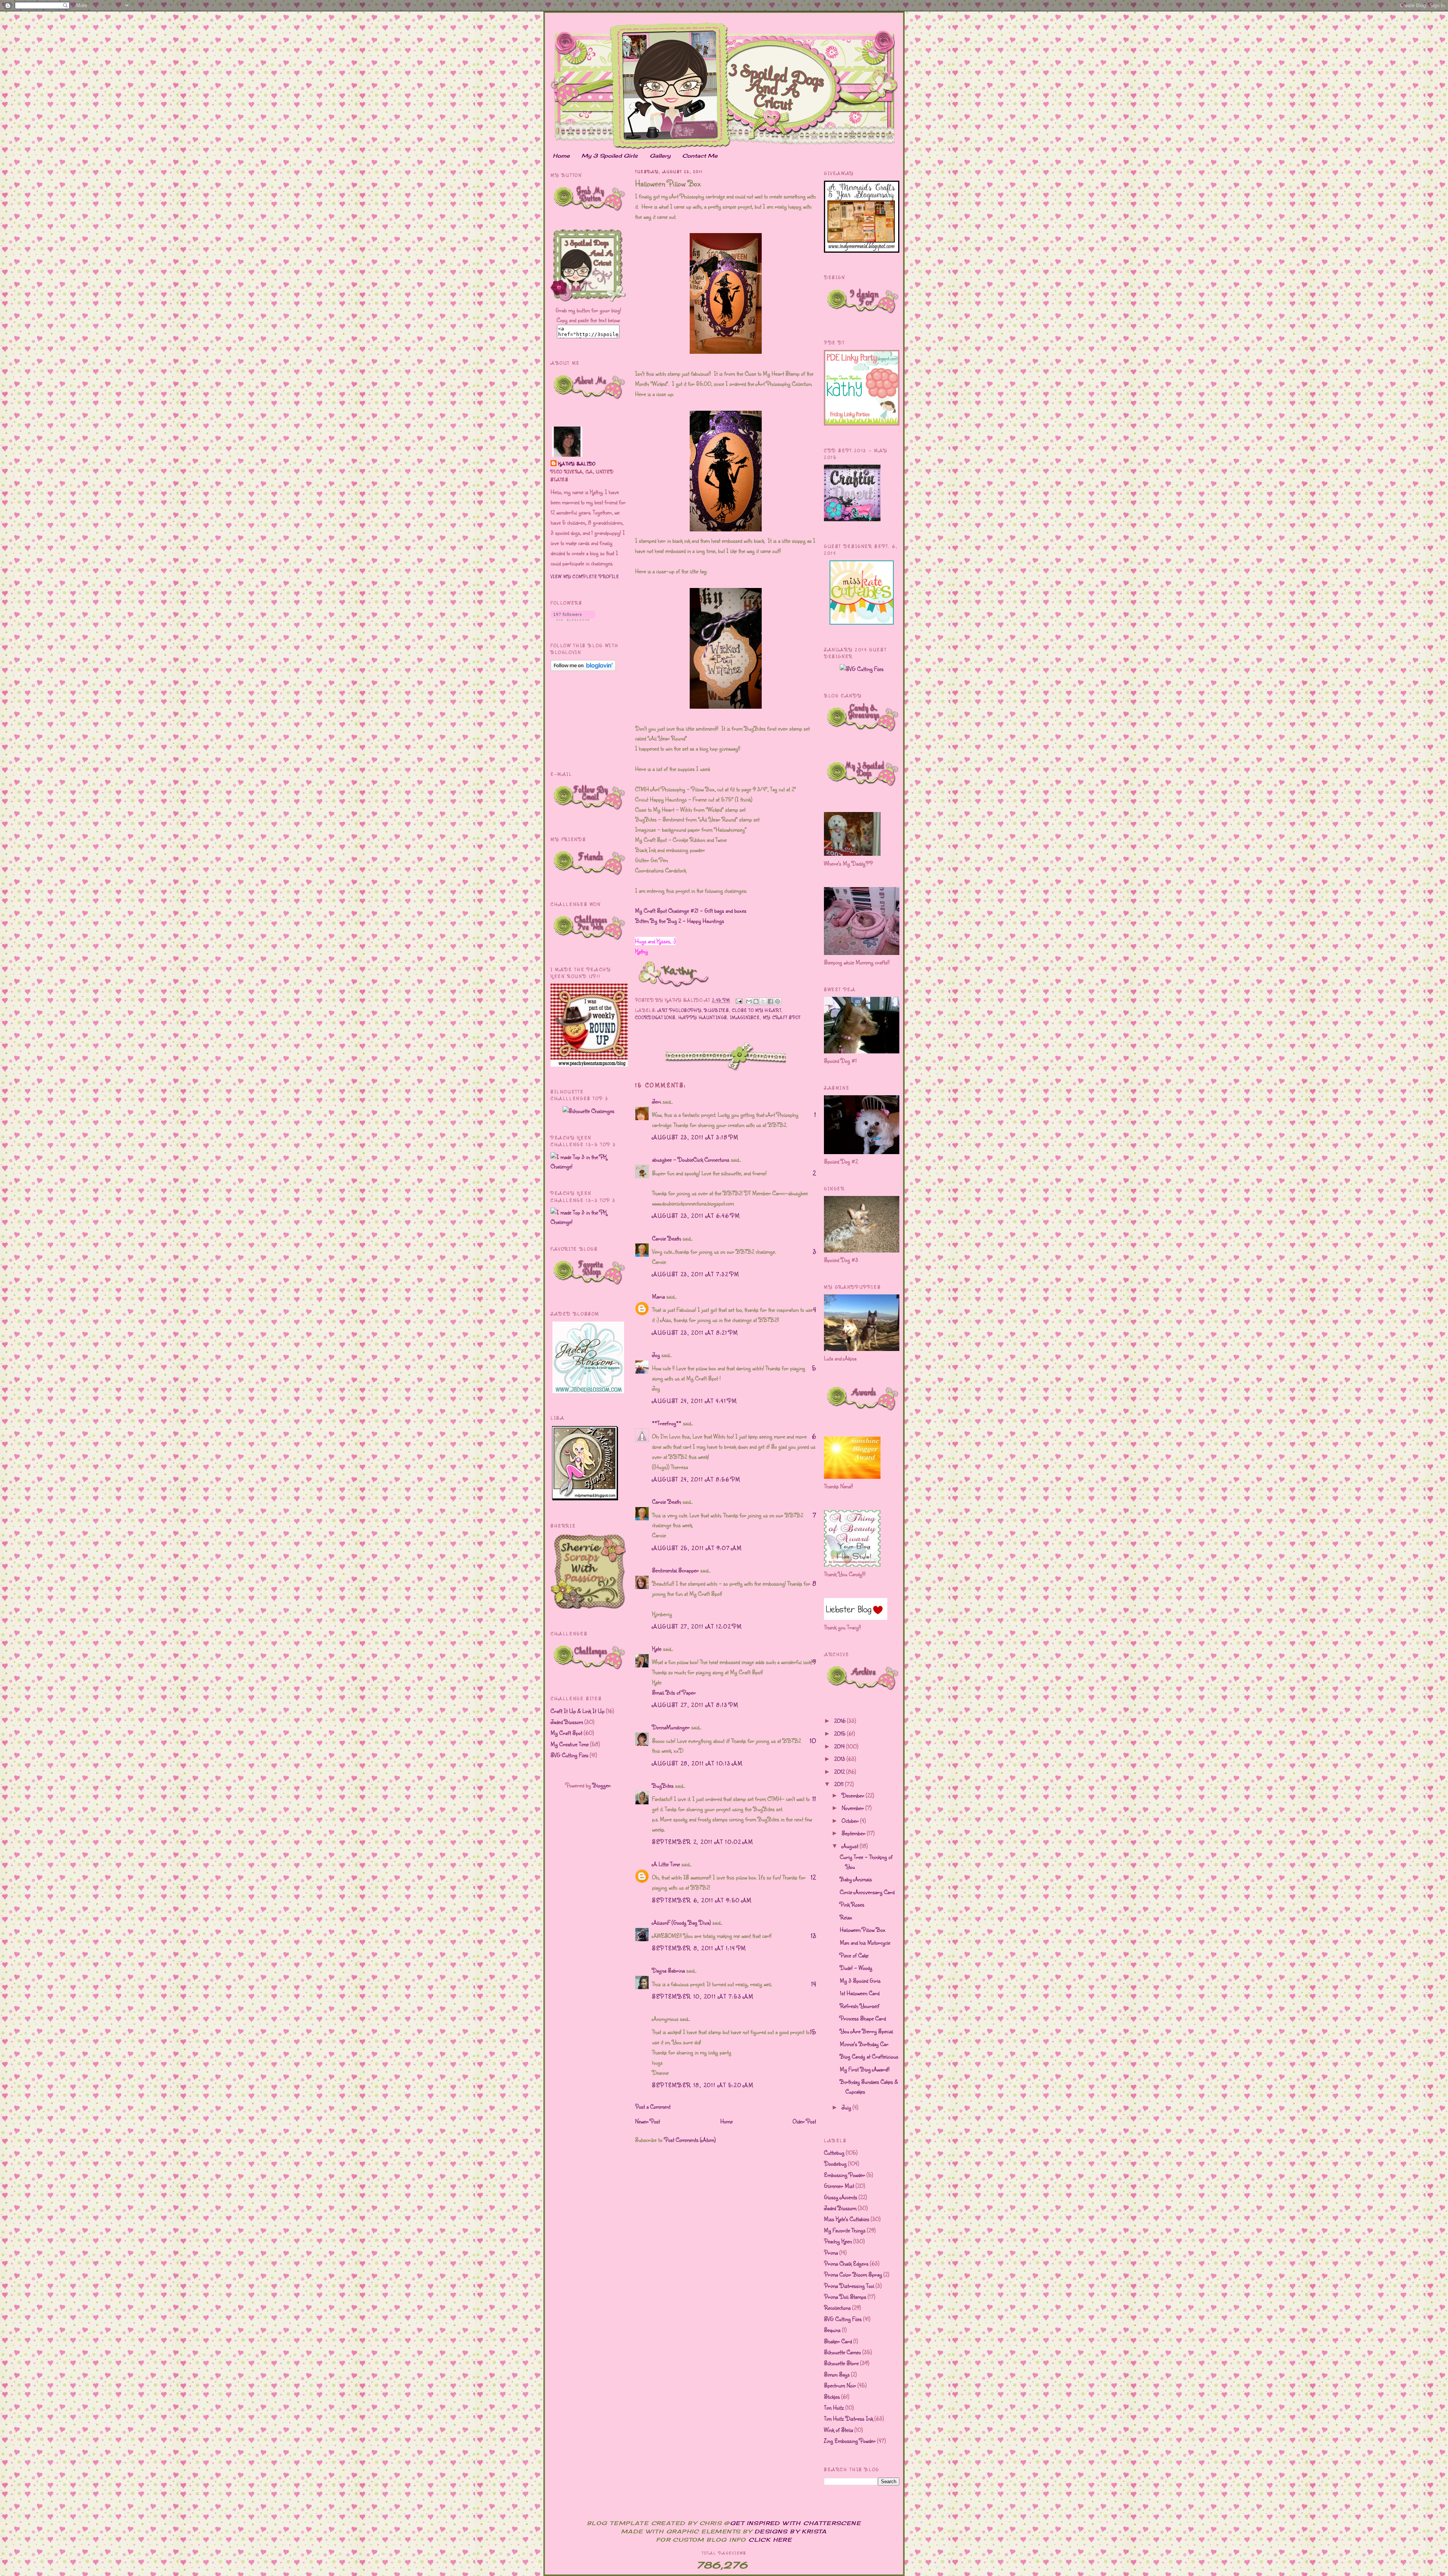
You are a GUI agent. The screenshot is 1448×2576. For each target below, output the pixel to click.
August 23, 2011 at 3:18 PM (695, 1137)
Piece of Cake (854, 1955)
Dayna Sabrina (668, 1970)
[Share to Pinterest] (778, 1001)
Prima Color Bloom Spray (853, 2274)
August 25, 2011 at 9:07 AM (697, 1548)
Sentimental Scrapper (675, 1570)
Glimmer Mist (839, 2186)
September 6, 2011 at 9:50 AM (702, 1900)
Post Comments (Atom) (690, 2140)
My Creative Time (570, 1744)
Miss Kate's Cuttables (847, 2219)
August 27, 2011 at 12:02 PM (697, 1626)
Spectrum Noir (840, 2385)
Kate (657, 1649)
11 (814, 1799)
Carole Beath (666, 1238)
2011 (840, 1784)
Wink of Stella (838, 2430)
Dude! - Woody (856, 1968)
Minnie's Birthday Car (864, 2044)
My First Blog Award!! (865, 2069)
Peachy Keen (838, 2241)
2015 (841, 1733)
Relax (846, 1917)
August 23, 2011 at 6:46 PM (696, 1216)
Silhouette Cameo (842, 2352)
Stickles (832, 2396)
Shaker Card (838, 2341)
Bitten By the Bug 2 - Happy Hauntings (680, 921)
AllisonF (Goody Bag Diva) (681, 1922)
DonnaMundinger (671, 1727)
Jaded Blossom (567, 1722)
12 (813, 1877)
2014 (840, 1746)
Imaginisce (745, 1017)
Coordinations (655, 1017)
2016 (841, 1721)
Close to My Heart (757, 1010)
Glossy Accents (841, 2197)
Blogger (601, 1785)
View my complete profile (585, 576)
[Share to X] (763, 1001)
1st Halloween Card (860, 1993)
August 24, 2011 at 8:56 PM (696, 1479)
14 (814, 1984)
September (854, 1833)
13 (813, 1936)
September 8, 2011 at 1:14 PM (699, 1948)
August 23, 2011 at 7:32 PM (696, 1274)
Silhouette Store (841, 2363)
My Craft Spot (566, 1733)
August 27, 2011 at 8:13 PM (695, 1705)
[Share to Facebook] (770, 1001)
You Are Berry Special (866, 2031)
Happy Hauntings (703, 1017)
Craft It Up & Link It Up (578, 1711)
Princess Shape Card (863, 2018)
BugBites (716, 1010)
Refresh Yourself (860, 2006)
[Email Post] (739, 1000)
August (851, 1846)
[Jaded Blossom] (588, 1391)
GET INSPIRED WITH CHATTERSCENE (795, 2523)
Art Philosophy (679, 1010)
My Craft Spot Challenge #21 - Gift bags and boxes (691, 910)
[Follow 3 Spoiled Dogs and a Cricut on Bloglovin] (573, 619)
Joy (656, 1355)
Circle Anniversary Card (867, 1892)
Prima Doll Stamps (845, 2297)
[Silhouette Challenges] (588, 1111)
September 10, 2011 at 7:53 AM (703, 1996)
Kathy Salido (577, 464)
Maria (658, 1296)
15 (813, 2032)
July (847, 2107)
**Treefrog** (667, 1423)
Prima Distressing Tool (849, 2286)
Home (561, 156)
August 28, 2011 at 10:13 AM (697, 1763)
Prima (831, 2252)
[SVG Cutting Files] (862, 669)
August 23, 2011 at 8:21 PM (695, 1333)
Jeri (657, 1101)
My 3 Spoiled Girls (610, 156)
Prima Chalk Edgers (846, 2263)
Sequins (832, 2330)
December (854, 1795)
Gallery (660, 156)
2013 (840, 1759)
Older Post (804, 2121)
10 (813, 1741)
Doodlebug (835, 2163)
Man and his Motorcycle (865, 1942)
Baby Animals (856, 1879)
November (854, 1808)
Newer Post (647, 2121)
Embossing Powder (844, 2175)
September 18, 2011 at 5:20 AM (703, 2085)
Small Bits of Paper (674, 1692)
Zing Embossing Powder (850, 2441)
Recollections (837, 2307)
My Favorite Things (845, 2230)
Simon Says (837, 2374)
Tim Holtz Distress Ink (848, 2418)
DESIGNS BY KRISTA (791, 2531)
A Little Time (666, 1864)
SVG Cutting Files (569, 1755)
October (851, 1821)
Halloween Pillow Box (863, 1930)
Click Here (770, 2540)
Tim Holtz (834, 2407)
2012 (840, 1772)
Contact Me (700, 156)
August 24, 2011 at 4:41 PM (695, 1401)
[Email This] (749, 1001)
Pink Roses (852, 1904)
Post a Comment (653, 2106)
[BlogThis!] (756, 1001)
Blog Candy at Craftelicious (869, 2056)
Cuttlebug (834, 2152)
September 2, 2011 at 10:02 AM (703, 1842)
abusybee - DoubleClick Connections (691, 1159)
